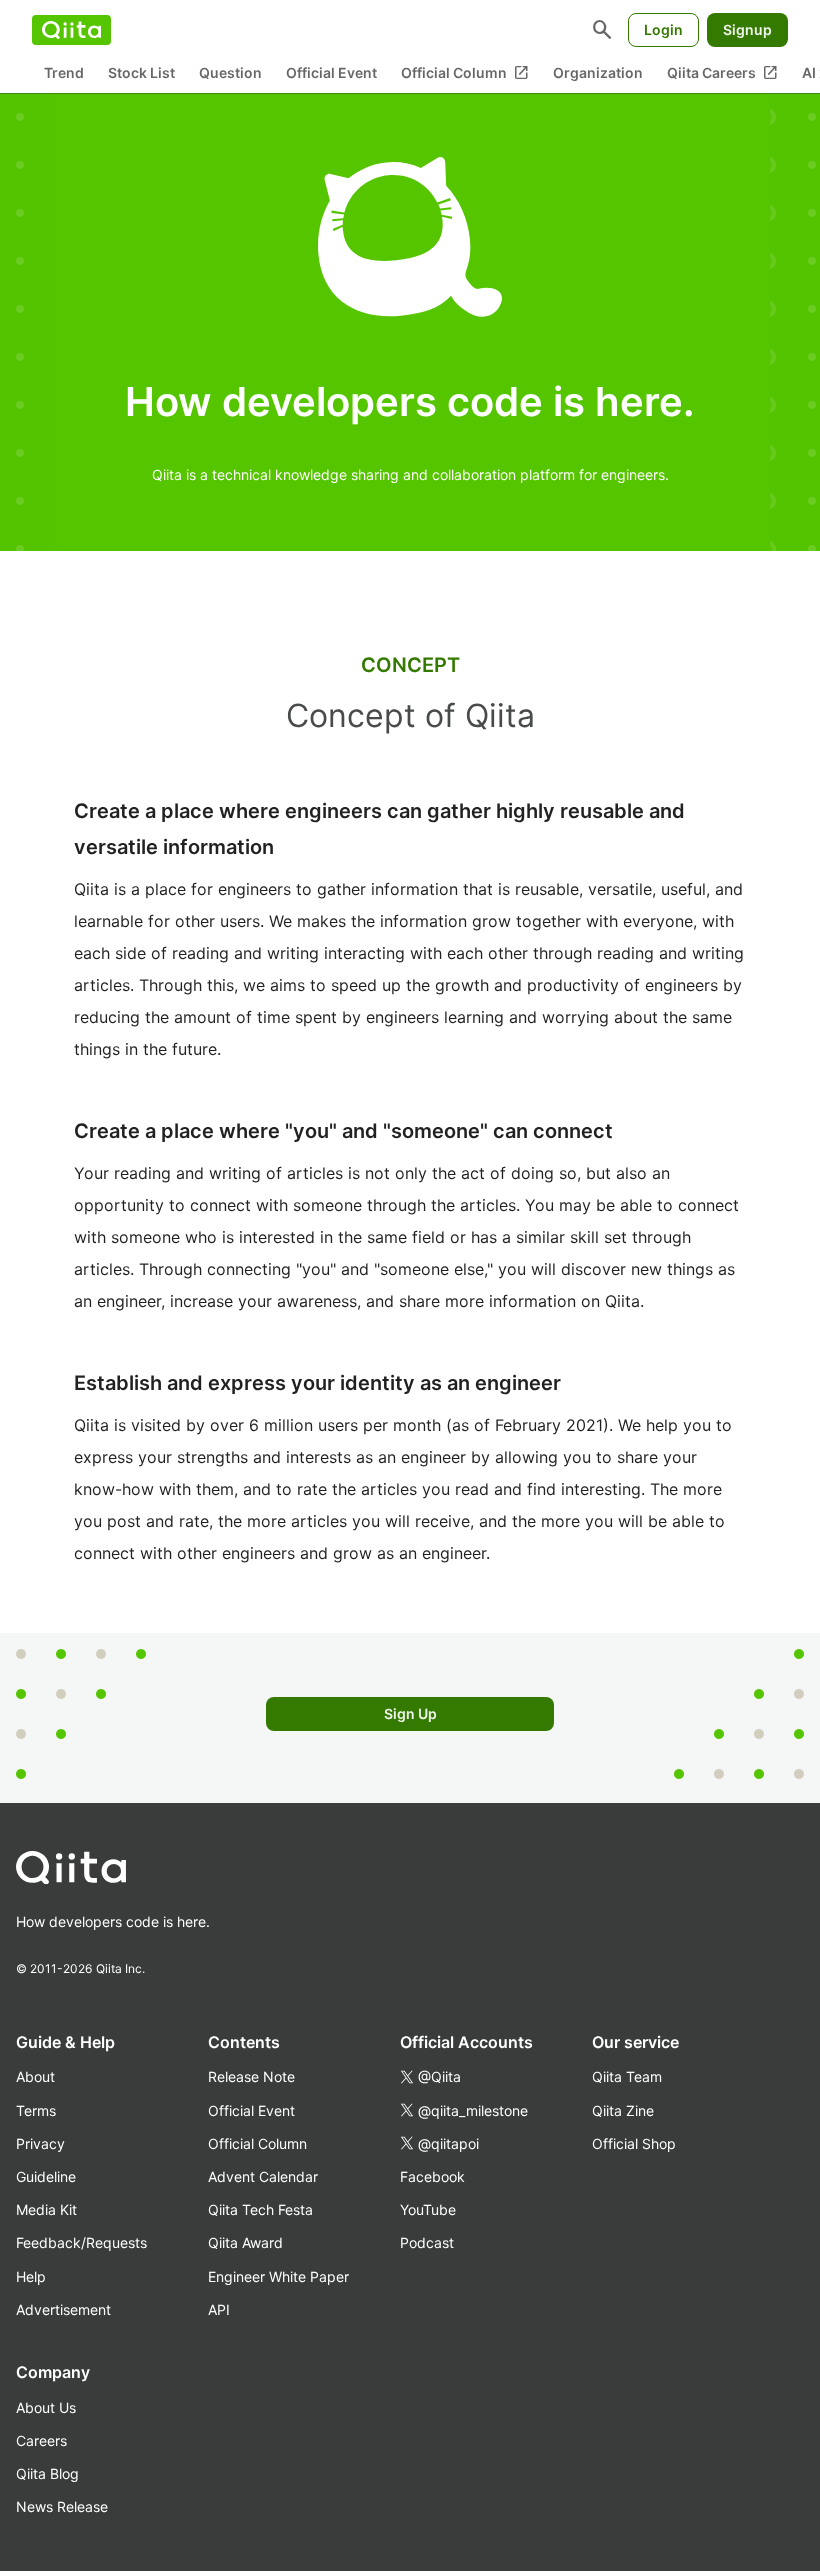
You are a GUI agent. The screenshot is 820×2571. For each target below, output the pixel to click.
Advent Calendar (263, 2176)
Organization (598, 72)
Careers (41, 2440)
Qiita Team (627, 2076)
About (35, 2076)
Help (31, 2276)
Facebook (432, 2176)
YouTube (428, 2209)
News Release (62, 2506)
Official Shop (634, 2143)
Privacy (40, 2143)
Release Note (251, 2076)
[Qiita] (71, 30)
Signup (747, 29)
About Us (46, 2407)
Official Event (331, 72)
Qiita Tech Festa (260, 2209)
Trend (64, 72)
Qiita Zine (623, 2110)
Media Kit (46, 2209)
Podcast (427, 2242)
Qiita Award (245, 2242)
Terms (36, 2110)
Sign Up (410, 1713)
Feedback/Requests (81, 2242)
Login (663, 29)
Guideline (46, 2176)
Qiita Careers (722, 73)
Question (230, 72)
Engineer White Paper (278, 2276)
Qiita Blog (47, 2473)
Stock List (141, 72)
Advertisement (63, 2309)
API (219, 2309)
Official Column (465, 73)
